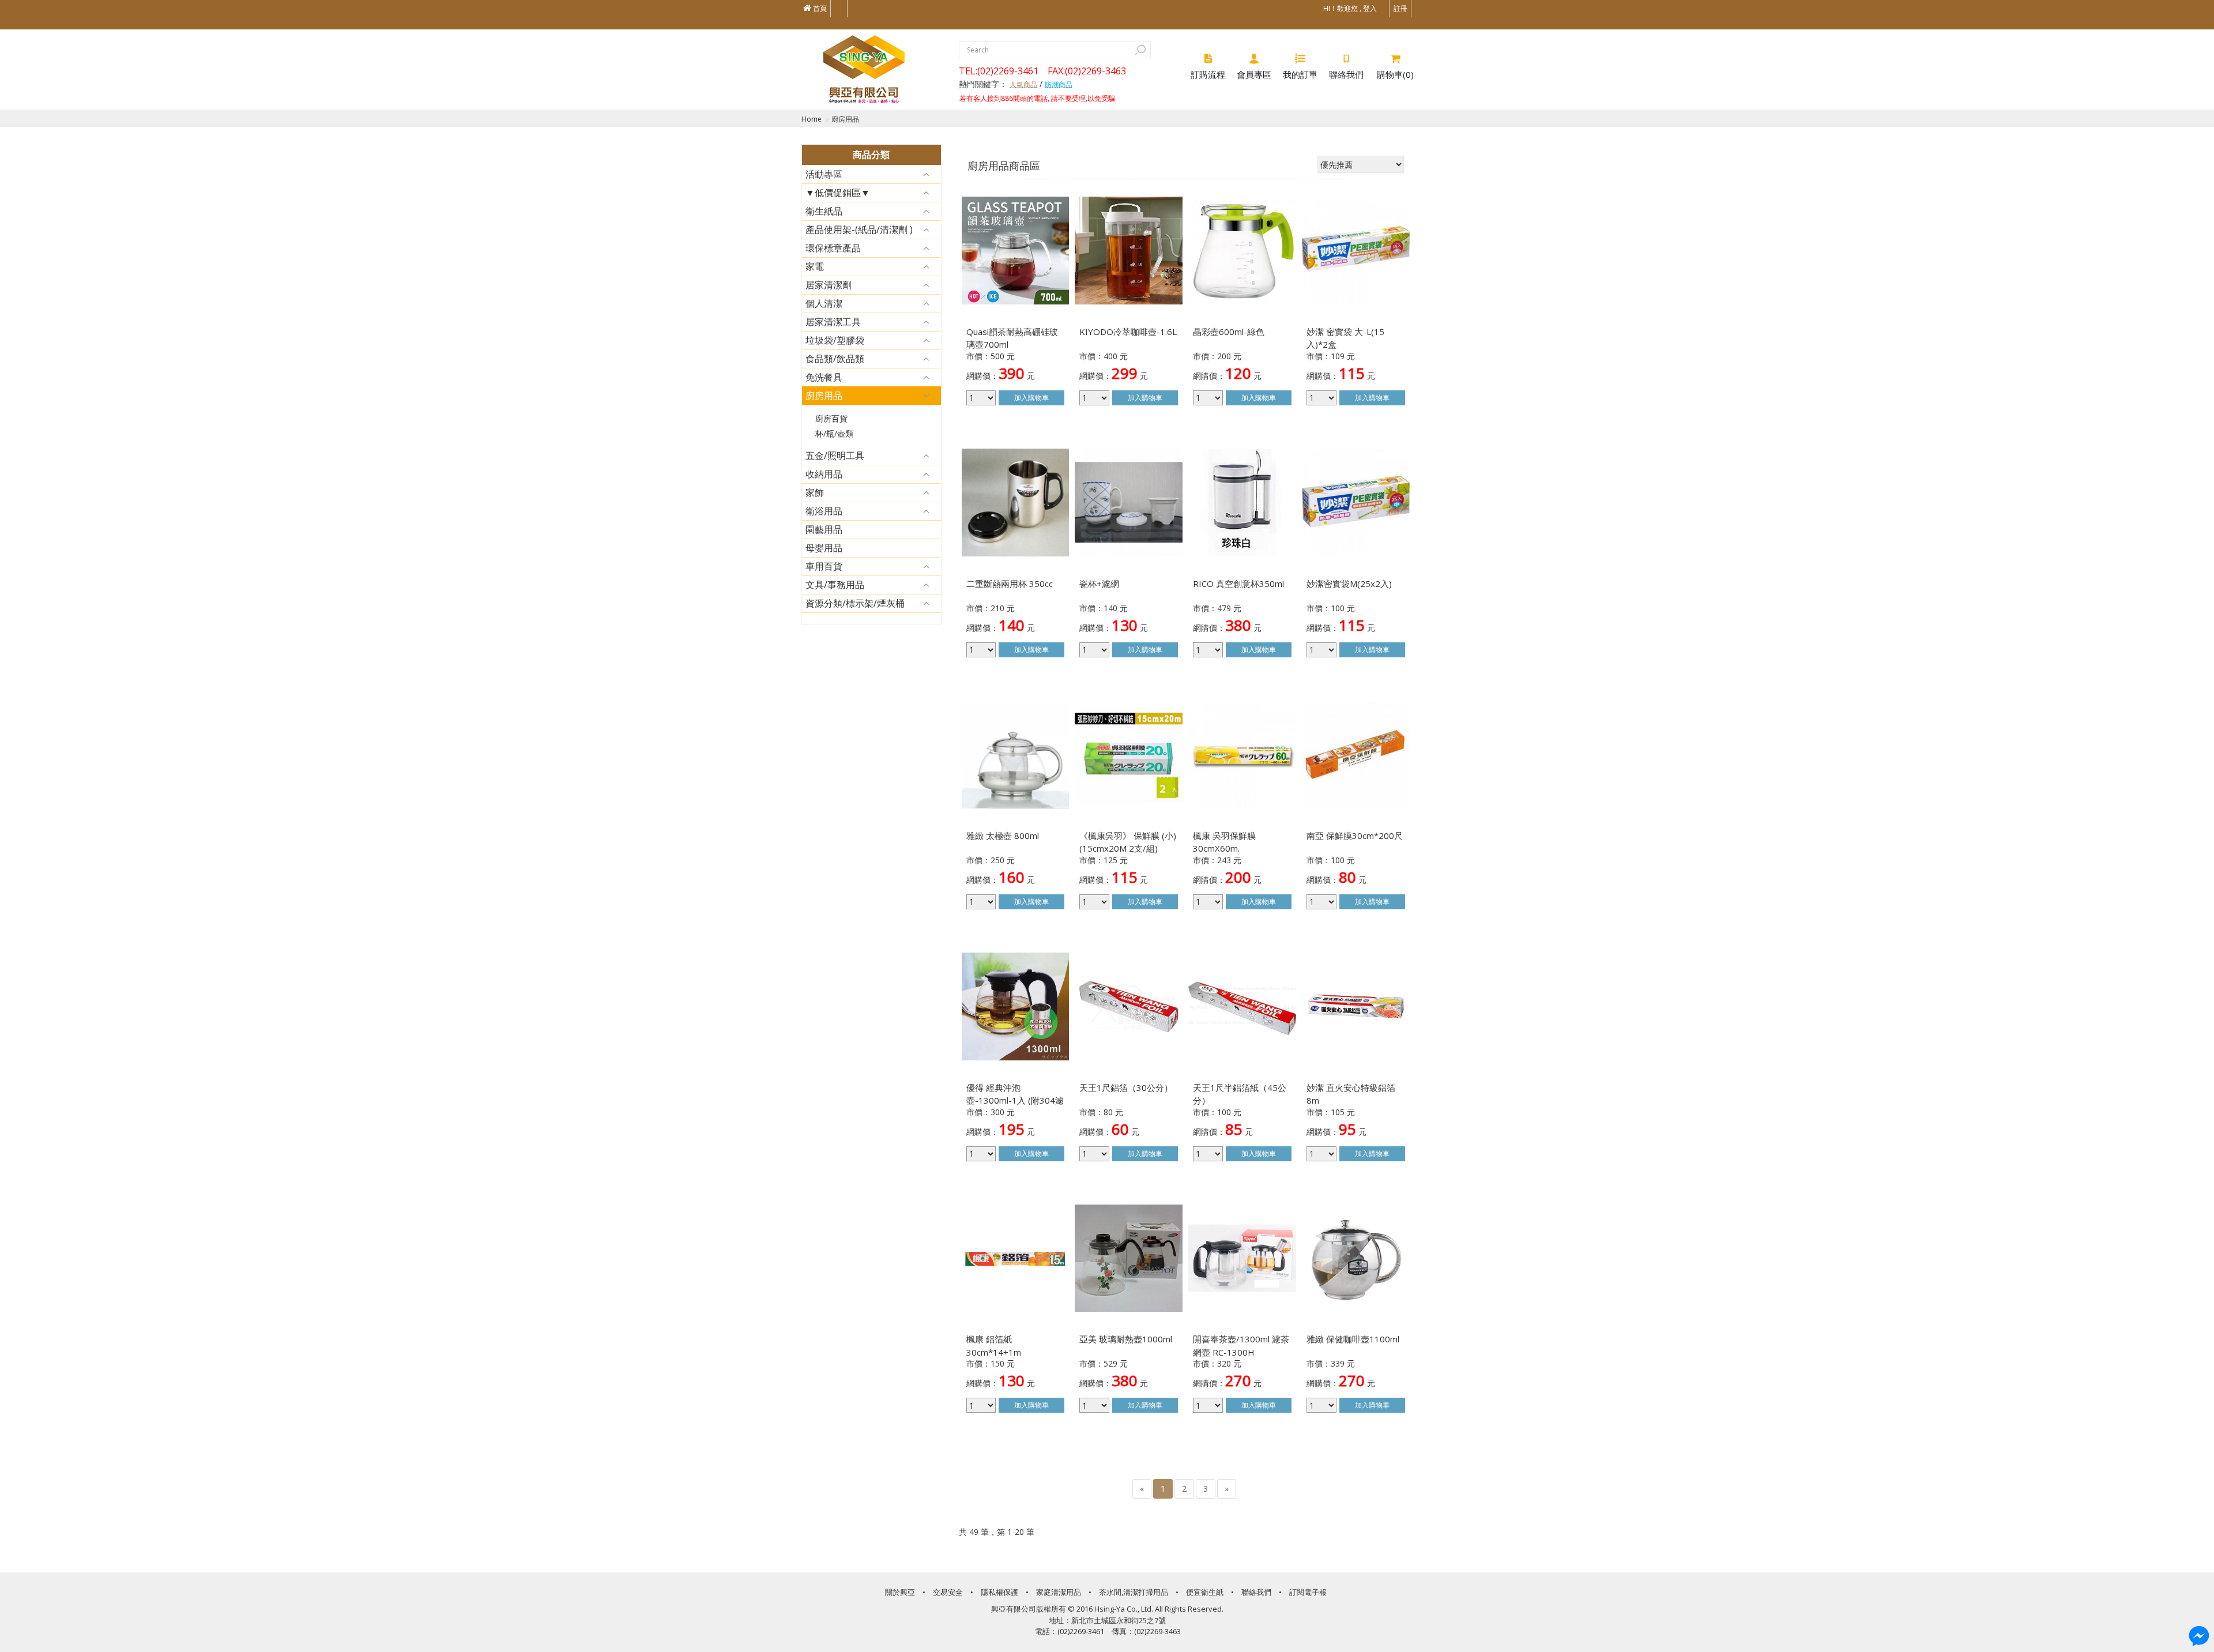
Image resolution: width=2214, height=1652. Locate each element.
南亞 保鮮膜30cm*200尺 (1355, 836)
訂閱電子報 (1308, 1592)
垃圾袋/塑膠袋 (835, 340)
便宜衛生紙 (1205, 1592)
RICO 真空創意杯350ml (1238, 584)
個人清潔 (824, 303)
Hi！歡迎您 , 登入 (1350, 8)
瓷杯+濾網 (1099, 584)
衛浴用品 (824, 511)
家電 (815, 266)
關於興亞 (900, 1592)
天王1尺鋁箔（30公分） (1126, 1087)
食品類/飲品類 (835, 359)
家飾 (815, 492)
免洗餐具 (824, 377)
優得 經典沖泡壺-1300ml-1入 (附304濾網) (1015, 1100)
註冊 (1400, 8)
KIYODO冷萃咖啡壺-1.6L (1128, 332)
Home (812, 119)
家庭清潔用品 (1059, 1592)
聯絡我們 (1256, 1592)
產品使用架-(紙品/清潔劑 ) (859, 229)
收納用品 (824, 474)
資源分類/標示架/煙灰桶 (855, 603)
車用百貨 (824, 566)
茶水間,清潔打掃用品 (1134, 1592)
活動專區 (824, 174)
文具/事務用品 (835, 585)
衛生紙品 (824, 211)
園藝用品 (824, 529)
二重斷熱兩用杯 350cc (1010, 584)
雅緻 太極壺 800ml (1003, 836)
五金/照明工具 (835, 456)
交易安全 (948, 1592)
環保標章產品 (833, 248)
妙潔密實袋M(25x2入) (1349, 584)
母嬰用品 (824, 548)
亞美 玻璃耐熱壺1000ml (1126, 1339)
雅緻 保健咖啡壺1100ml (1353, 1339)
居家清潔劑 (829, 285)
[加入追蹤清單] (1051, 213)
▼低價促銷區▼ (838, 193)
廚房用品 (845, 119)
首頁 (819, 8)
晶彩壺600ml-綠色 (1229, 332)
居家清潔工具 (833, 322)
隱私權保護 (999, 1592)
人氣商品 (1023, 84)
